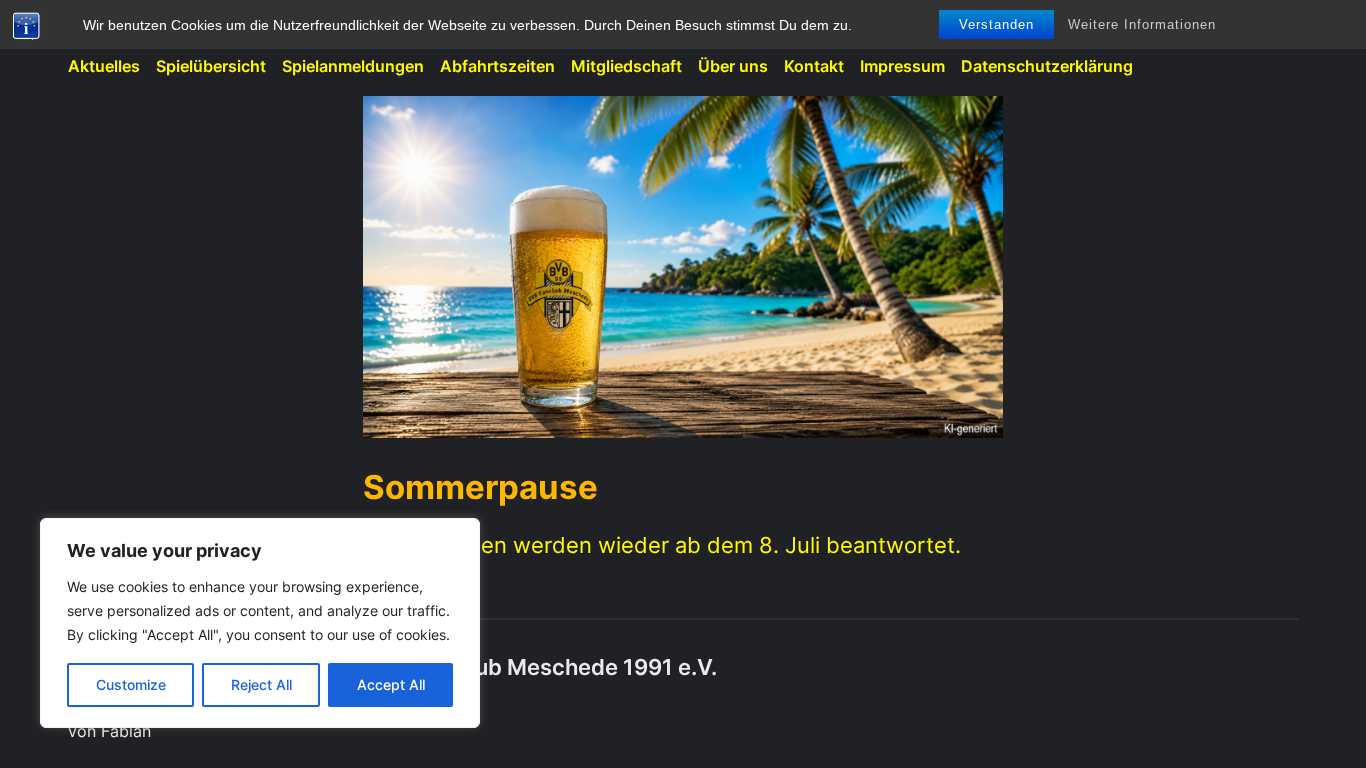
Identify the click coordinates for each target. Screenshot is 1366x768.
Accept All (391, 684)
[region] (260, 623)
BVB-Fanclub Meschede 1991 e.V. (540, 667)
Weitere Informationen (1142, 24)
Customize (131, 684)
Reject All (261, 684)
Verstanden (996, 24)
